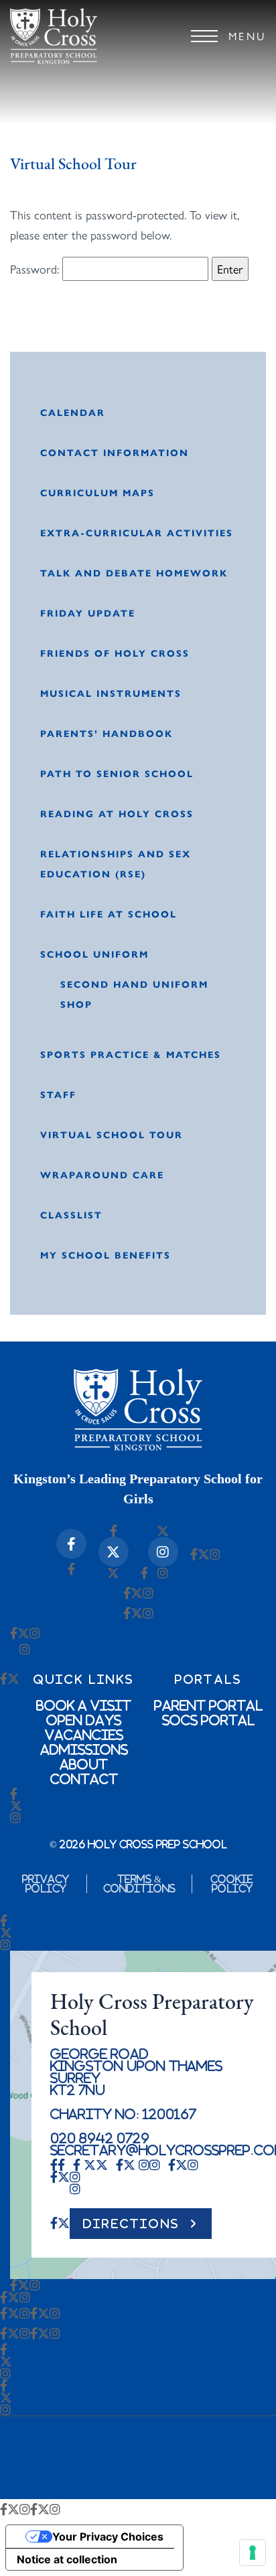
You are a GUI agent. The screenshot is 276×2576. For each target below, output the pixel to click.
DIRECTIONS (131, 2224)
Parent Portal (208, 1705)
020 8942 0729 (100, 2138)
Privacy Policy (46, 1884)
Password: (36, 269)
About (84, 1764)
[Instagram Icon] (163, 1552)
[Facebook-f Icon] (71, 1544)
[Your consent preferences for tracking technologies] (253, 2553)
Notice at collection (67, 2559)
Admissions (84, 1749)
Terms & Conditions (139, 1884)
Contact (84, 1779)
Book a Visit (84, 1705)
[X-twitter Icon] (114, 1552)
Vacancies (84, 1735)
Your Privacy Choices (108, 2537)
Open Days (84, 1720)
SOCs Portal (208, 1720)
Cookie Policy (232, 1884)
